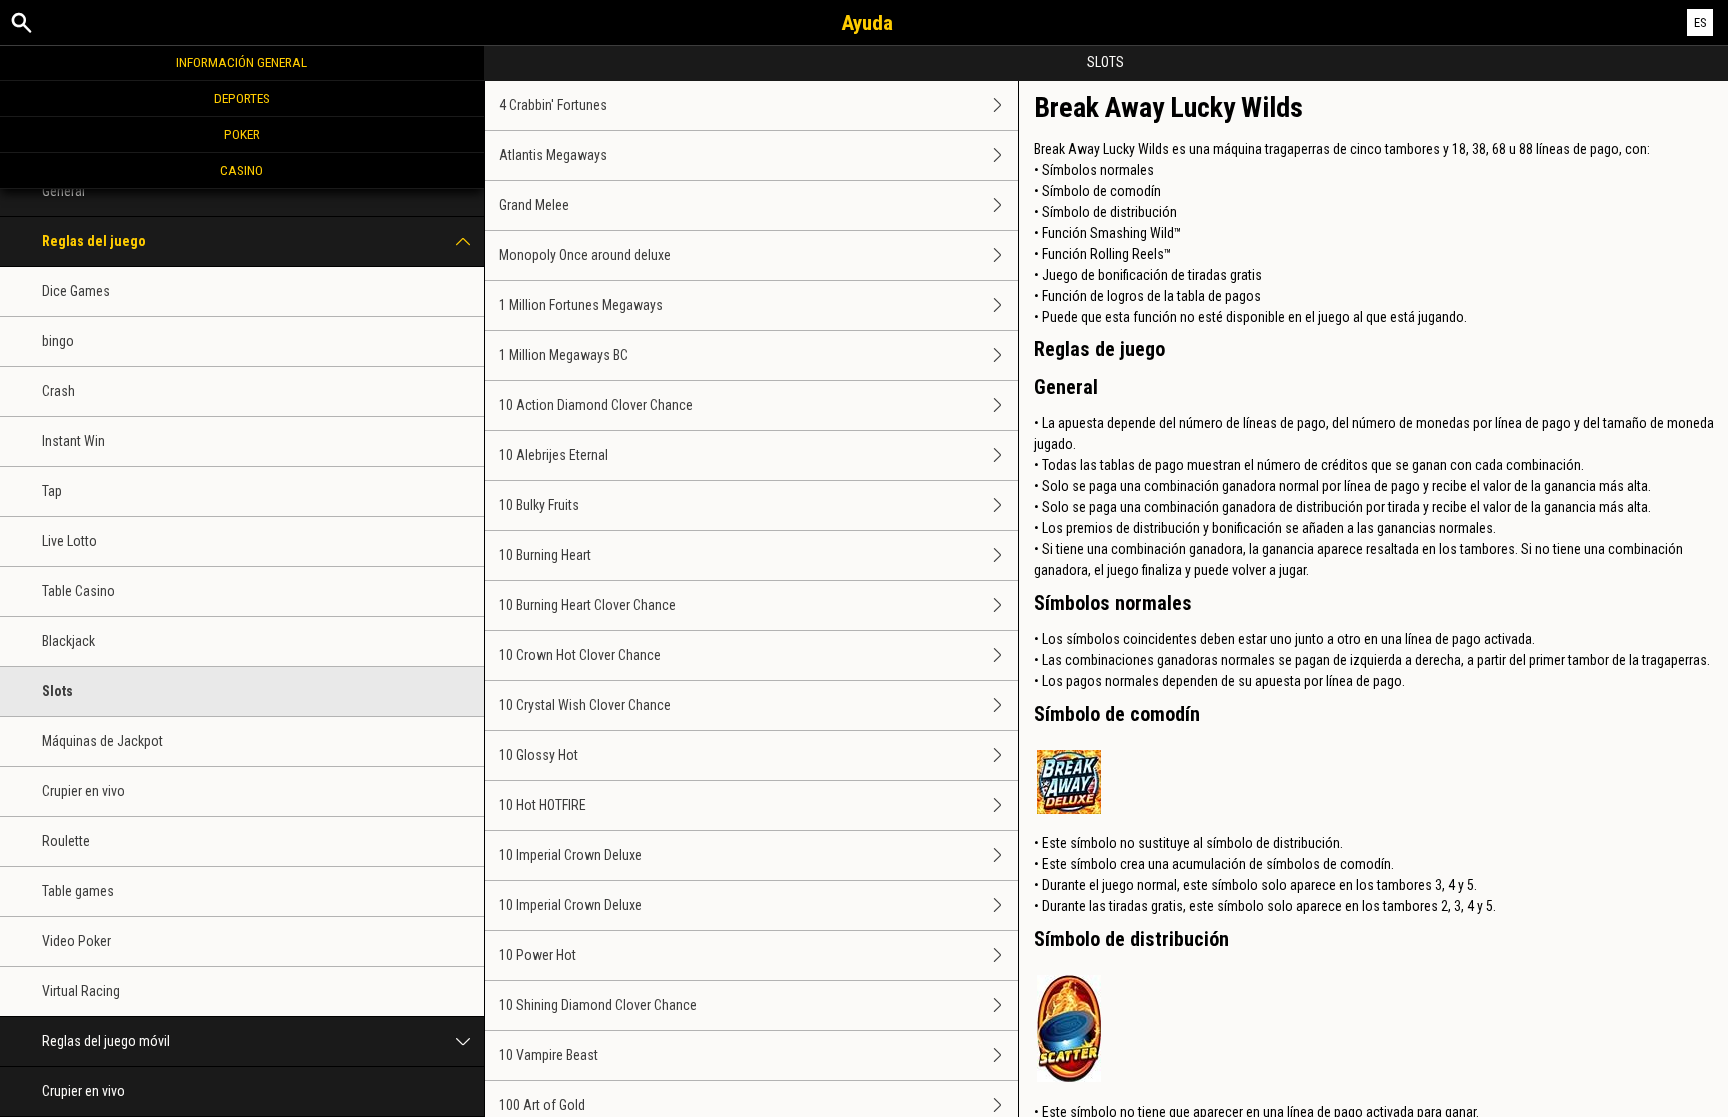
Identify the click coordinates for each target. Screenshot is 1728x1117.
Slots (57, 691)
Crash (58, 391)
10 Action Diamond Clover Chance (596, 405)
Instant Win (73, 441)
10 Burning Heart (545, 555)
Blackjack (68, 641)
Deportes (242, 98)
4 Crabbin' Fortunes (553, 105)
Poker (242, 134)
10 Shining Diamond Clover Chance (598, 1005)
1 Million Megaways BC (563, 355)
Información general (241, 62)
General (63, 191)
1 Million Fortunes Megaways (581, 305)
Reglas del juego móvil (106, 1041)
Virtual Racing (81, 991)
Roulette (66, 841)
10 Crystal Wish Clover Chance (585, 705)
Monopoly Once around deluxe (585, 255)
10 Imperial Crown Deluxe (570, 855)
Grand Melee (534, 205)
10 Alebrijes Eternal (553, 455)
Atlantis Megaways (553, 155)
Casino (241, 170)
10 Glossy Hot (538, 755)
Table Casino (78, 591)
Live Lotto (69, 541)
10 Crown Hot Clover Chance (580, 655)
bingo (58, 341)
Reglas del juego (94, 241)
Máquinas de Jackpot (102, 741)
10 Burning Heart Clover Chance (587, 605)
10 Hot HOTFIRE (542, 805)
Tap (52, 491)
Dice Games (76, 291)
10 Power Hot (537, 955)
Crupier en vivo (83, 791)
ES (1700, 22)
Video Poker (76, 941)
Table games (78, 891)
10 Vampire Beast (548, 1055)
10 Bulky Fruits (539, 505)
